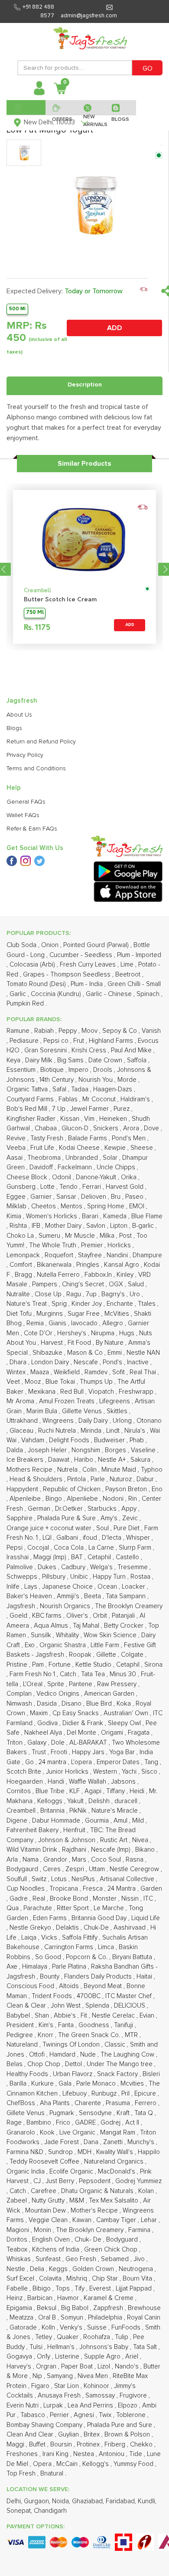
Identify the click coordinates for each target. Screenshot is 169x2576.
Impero (79, 1070)
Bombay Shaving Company (45, 2425)
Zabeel (18, 2201)
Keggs (59, 2269)
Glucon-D (76, 1128)
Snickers (107, 1128)
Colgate (133, 1655)
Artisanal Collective (128, 1879)
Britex (93, 2435)
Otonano (149, 1421)
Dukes (48, 1567)
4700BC (89, 1996)
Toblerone (132, 2415)
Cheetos (44, 1206)
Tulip (122, 2337)
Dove (152, 1128)
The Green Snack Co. (90, 2035)
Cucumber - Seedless (82, 955)
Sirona (153, 1665)
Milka (108, 1236)
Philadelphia (106, 2318)
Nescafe (87, 1362)
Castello (128, 1557)
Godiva (48, 1723)
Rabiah (45, 1031)
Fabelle (18, 2289)
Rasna (135, 1860)
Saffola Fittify (81, 1938)
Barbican (41, 2298)
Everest (101, 2289)
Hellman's (62, 2347)
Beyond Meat (104, 1986)
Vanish (151, 1031)
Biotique (53, 1070)
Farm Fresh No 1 (33, 1674)
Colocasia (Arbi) (33, 965)
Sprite (57, 1684)
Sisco (150, 1772)
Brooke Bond (70, 1899)
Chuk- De (89, 2240)
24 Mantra (122, 1889)
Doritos (18, 2240)
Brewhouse (144, 2308)
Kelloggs (51, 1801)
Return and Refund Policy (41, 742)
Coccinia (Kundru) (57, 994)
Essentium (22, 1070)
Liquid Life (146, 1918)
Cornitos (19, 1791)
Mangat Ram (119, 2133)
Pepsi (15, 1548)
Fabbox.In (99, 1275)
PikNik (79, 1811)
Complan (20, 1694)
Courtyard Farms (31, 1099)
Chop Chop (45, 2064)
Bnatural (53, 2474)
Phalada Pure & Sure (67, 1518)
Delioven (94, 1197)
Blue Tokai (61, 1382)
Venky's (72, 2328)
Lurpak (54, 2406)
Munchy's (142, 2142)
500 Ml (17, 309)
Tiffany (116, 1791)
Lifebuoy (75, 2094)
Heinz (15, 2298)
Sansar (67, 1197)
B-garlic (144, 1226)
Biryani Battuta (133, 1957)
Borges (116, 1450)
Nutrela (68, 1470)
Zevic (131, 1518)
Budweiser (110, 1440)
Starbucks (103, 1509)
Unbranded (83, 1158)
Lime (128, 965)
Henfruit (75, 1830)
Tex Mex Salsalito (114, 2201)
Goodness (95, 2025)
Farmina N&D (26, 2152)
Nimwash (20, 1704)
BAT (78, 1557)
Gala (66, 2084)
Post (126, 1236)
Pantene (81, 1684)
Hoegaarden (26, 1782)
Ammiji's (69, 1596)
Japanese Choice (68, 1587)
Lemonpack (24, 1255)
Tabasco (34, 2415)
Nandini (118, 1255)
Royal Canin (144, 2318)
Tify (80, 2289)
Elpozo (128, 2406)
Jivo (140, 2259)
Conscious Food (31, 1986)
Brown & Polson (128, 2435)
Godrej (111, 2123)
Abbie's (66, 2016)
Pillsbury (55, 1577)
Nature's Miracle (115, 1811)
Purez (122, 1109)
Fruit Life (43, 1148)
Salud (137, 1284)
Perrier (60, 2415)
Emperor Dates (119, 1762)
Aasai (15, 1158)
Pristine (18, 1665)
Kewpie (116, 1148)
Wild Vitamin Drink (33, 1850)
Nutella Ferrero (59, 1275)
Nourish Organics (66, 1606)
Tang (152, 1762)
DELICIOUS (130, 2006)
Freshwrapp (137, 1392)
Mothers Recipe (30, 1470)
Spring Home (107, 1206)
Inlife (14, 1587)
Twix (106, 2415)
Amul (121, 1821)
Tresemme (133, 1567)
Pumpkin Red (26, 1004)
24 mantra (53, 1762)
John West (67, 2006)
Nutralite (19, 1294)
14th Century (57, 1080)
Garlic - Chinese (110, 994)
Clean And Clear (31, 2435)
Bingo (55, 1499)
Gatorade (24, 2328)
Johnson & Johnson (68, 1840)
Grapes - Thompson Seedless (68, 975)
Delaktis (68, 1928)
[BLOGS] (120, 107)
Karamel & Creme (109, 2298)
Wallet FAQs (23, 815)
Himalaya (36, 1967)
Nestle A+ (113, 1460)
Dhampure (147, 1255)
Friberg (116, 2445)
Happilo (149, 2152)
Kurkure (43, 2084)
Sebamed (116, 2259)
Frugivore (134, 2396)
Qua (13, 1908)
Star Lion (67, 2386)
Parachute (39, 1908)
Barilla (19, 2084)
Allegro (114, 1323)
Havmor (69, 2298)
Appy (130, 1509)
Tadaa (81, 1089)
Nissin (131, 1899)
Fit (85, 2016)
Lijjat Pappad (135, 2289)
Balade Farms (88, 1138)
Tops (63, 2289)
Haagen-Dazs (114, 1089)
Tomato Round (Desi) (37, 984)
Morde (128, 1080)
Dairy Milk (40, 1060)
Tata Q (145, 2113)
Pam (39, 1665)
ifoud (91, 1538)
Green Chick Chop (112, 2250)
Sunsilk (42, 1635)
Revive (17, 1138)
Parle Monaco (97, 2084)
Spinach (149, 994)
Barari (91, 1216)
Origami (113, 1733)
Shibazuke (48, 1353)
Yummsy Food (134, 2464)
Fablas (69, 1099)
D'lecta (112, 1538)
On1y (44, 2357)
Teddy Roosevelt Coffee (45, 2162)
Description (85, 385)
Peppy (68, 1031)
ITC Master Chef (129, 1996)
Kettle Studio (94, 1665)
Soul (103, 1528)
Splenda (98, 2006)
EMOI (138, 1206)
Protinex (89, 2445)
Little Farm (106, 1645)
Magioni (19, 2230)
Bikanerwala (55, 1265)
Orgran (47, 2367)
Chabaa (47, 1128)
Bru (117, 1197)
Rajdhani (75, 1850)
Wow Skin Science (111, 1635)
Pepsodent (96, 2181)
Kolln (49, 2328)
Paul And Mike (132, 1050)
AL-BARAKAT (89, 1743)
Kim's (47, 2025)
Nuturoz (122, 1479)
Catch (69, 1674)
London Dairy (51, 1362)
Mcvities (133, 2084)
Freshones (23, 2454)
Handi (57, 1782)
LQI (48, 1538)
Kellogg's (96, 2464)
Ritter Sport (74, 1908)
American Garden (110, 1694)
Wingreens (59, 1421)
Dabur (146, 1479)
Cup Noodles (26, 1889)
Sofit (119, 1372)
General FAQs (26, 802)
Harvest (53, 1343)
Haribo (84, 1460)
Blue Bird (100, 1704)
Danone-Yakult (97, 1177)
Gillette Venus (83, 1411)
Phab (138, 1440)
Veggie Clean (49, 2220)
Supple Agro (103, 2357)
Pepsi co (57, 1041)
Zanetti (114, 2142)
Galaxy (38, 1743)
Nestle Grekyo (31, 1928)
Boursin (62, 2445)
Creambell (37, 591)
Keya (14, 1060)
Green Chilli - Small (134, 984)
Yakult (76, 1801)
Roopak (81, 1655)
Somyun (73, 2318)
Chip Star (106, 2279)
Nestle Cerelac (114, 2016)
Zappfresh (109, 2308)
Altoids (70, 1986)
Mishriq (78, 2279)
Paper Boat (78, 2367)
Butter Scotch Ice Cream (60, 600)
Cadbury (74, 1567)
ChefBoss (22, 2103)
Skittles (118, 1411)
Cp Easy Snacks (76, 1713)
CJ (38, 2181)
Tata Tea (94, 1674)
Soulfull (18, 1879)
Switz (40, 1879)
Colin (90, 1470)
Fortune (60, 1665)
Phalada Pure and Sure (120, 2425)
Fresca (94, 1889)
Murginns (50, 1314)
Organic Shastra (63, 1645)
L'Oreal (34, 1684)
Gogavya (20, 2357)
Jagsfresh (22, 1606)
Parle (99, 1479)
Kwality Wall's (115, 2152)
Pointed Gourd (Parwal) (97, 945)
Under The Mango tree (120, 2064)
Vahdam (34, 1440)
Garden (151, 1889)
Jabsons (124, 1782)
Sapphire (20, 1518)
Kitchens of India (57, 2250)
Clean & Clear (27, 2006)
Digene (18, 1821)
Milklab (17, 1206)
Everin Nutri (23, 2406)
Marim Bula (43, 1411)
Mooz (34, 1382)
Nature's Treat (28, 1304)
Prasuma (119, 2103)
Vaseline (144, 1450)
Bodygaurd (23, 1869)
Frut (80, 1041)
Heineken (114, 1119)
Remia (36, 1323)
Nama (31, 1860)
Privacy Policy (25, 755)
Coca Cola (70, 1548)
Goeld (19, 1616)
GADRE (86, 2123)
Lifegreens (115, 1401)
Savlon (97, 1226)
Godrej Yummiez (138, 2181)
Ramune (19, 1031)
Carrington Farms (70, 1947)
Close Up (49, 1294)
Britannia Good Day (100, 1918)
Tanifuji (124, 2025)
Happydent (23, 1489)
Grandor (56, 1860)
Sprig (60, 1304)
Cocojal (39, 1548)
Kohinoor (97, 2386)
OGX (117, 1284)
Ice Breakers (26, 1460)
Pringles (89, 1265)
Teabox (18, 2250)
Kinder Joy (88, 1304)
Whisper (139, 1538)
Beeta (93, 1596)
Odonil (62, 1177)
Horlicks (120, 1245)
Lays (32, 1587)
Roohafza (97, 2337)
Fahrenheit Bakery (33, 1830)
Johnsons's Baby (105, 2347)
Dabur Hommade (57, 1821)
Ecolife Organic (72, 2172)
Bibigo (42, 2289)
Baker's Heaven (30, 1596)
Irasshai (18, 1557)
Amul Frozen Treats (68, 1401)
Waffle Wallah (88, 1782)
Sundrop (61, 2152)
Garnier (42, 1197)
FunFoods (127, 2328)
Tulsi (37, 2347)
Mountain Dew (46, 2211)
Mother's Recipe (95, 2211)
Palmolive (21, 1567)
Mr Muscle (81, 1236)
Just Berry (61, 2181)
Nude (89, 2055)
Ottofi (38, 2055)
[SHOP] (26, 107)
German (40, 1509)
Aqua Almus (52, 1626)
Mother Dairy (64, 1226)
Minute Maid (120, 1470)
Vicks (50, 1938)
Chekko (142, 2445)
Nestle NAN (143, 1353)
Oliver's (78, 1616)
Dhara (19, 1362)
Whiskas (19, 2259)
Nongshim (87, 1450)
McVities (118, 1314)
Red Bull (73, 1392)
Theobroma (45, 1158)
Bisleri (151, 2074)
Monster (106, 1899)
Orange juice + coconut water (50, 1528)
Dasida (48, 1704)
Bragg (24, 1275)
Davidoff (42, 1167)
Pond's (113, 1362)
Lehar (150, 2220)
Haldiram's (136, 1099)
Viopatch (102, 1392)
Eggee (17, 1197)
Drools (104, 1070)
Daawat (60, 1460)
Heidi (138, 1791)
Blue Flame (147, 1216)
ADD (115, 328)
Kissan (71, 1119)
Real (40, 1899)
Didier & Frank (84, 1723)
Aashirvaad (130, 1928)
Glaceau (22, 1431)
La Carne (102, 1548)
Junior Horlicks (68, 1772)
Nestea (84, 2454)
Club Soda (22, 945)
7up (92, 1294)
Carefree (44, 2191)
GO (148, 68)
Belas (15, 2064)
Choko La (21, 1236)
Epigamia (20, 2308)
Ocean (108, 1587)
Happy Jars (89, 1752)
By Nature (110, 1343)
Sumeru (50, 1236)
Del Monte (82, 1733)
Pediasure (25, 1041)
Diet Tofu (20, 1314)
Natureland (23, 2045)
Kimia (15, 1216)
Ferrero (146, 2103)
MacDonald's (117, 2172)
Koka (125, 1704)
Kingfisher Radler (32, 1119)
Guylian (69, 2435)
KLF (75, 1791)
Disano (72, 1704)
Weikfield (68, 1372)
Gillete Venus (26, 2113)
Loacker (134, 1587)
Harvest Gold (125, 1187)
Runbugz (105, 2094)
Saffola (138, 1060)
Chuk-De (97, 1928)
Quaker (68, 2337)
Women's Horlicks (52, 1216)
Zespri (76, 1869)
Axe (13, 1967)
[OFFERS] (61, 107)
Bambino (40, 2123)
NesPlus (84, 1879)
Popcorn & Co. (88, 1957)
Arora (132, 1128)
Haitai (145, 1977)
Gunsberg (22, 1187)
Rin (133, 1499)
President (21, 2025)
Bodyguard (123, 2240)
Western (106, 1772)
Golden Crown (94, 2269)
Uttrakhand (23, 1421)
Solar (111, 1158)
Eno (157, 1489)
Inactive (139, 1362)
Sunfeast (49, 2259)
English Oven (52, 2240)
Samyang (61, 2376)
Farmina (140, 2230)
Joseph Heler (48, 1450)
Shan (43, 2016)
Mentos (72, 1206)
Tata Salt (146, 2347)
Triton (15, 1743)
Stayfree (91, 1255)
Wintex (17, 1372)
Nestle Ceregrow (135, 1869)
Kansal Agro (122, 1265)
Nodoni (114, 1499)
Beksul (47, 2308)
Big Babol (76, 2308)
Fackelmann (76, 1167)
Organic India (26, 2172)
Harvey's (20, 2367)
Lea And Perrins (91, 2406)
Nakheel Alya (44, 1733)
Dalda (16, 1450)
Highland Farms (112, 1041)
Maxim (40, 1713)
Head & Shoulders (37, 1479)
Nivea (141, 1840)
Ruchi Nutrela (58, 1431)
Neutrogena (137, 2269)
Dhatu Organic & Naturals (98, 2191)
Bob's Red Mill (28, 1109)
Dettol (74, 2064)
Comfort (22, 1265)
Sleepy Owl (125, 1723)
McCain (68, 2464)
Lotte (48, 1187)
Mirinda (92, 1431)
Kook (48, 2133)
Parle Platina (70, 1967)
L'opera (82, 1762)
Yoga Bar (123, 1752)
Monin (43, 2230)
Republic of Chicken (73, 1489)
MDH (85, 2152)
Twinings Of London (72, 2045)
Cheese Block (28, 1177)
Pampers (45, 1284)
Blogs (14, 728)
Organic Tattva (28, 1089)
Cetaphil (100, 1557)
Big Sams (71, 1060)
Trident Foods (53, 1996)
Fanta (67, 2025)
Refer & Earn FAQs (32, 829)
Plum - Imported (139, 955)
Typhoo (152, 1470)
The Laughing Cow (128, 2055)
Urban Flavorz (73, 2074)
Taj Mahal (87, 1626)
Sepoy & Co (120, 1031)
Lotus (60, 1879)
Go (30, 1762)
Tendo (69, 1187)
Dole (59, 1743)
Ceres (53, 1869)
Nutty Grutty (49, 2201)
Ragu (75, 1294)
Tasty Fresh (48, 1138)
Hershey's (73, 1333)
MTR (132, 2035)
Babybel (19, 2016)
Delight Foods (70, 1440)
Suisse (98, 2328)
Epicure (146, 2094)
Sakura (141, 1460)
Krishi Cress (90, 1050)
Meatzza (22, 2318)
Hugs (128, 1333)
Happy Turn (110, 1577)
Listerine (68, 2357)
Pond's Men (130, 1138)
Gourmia (98, 1821)
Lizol (105, 2367)
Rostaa (141, 1577)
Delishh (100, 1801)
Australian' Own (127, 1713)
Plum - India (88, 984)
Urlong (123, 1421)
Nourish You (96, 1080)
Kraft (124, 2113)
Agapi (94, 1791)
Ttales (148, 1304)
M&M (78, 2201)
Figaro (41, 2386)
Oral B (48, 2318)
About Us (19, 715)
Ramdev (97, 1372)
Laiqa (30, 1938)
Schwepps (23, 1577)
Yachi (130, 1772)
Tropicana (65, 1889)
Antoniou (112, 2454)
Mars (80, 1860)
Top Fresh (22, 2474)
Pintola (77, 1479)
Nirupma (104, 1333)
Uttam (98, 1869)
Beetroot (129, 975)
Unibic (80, 1577)
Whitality (68, 1635)
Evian (148, 2016)
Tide (136, 2454)
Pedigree (21, 2035)
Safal (60, 1089)
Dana (92, 2142)
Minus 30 (124, 1674)
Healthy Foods (28, 2074)
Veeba (17, 1148)
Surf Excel (21, 2279)
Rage (15, 2123)
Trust (40, 1752)
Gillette (107, 1655)
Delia (38, 2269)
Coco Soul (107, 1860)
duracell (127, 1801)
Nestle (17, 2269)
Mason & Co (86, 1353)
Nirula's (136, 1431)
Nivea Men (94, 2376)
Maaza (41, 1372)
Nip (38, 2376)
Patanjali (124, 1616)
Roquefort (60, 1255)
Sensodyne (96, 2113)
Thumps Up (97, 1382)
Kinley (126, 1275)
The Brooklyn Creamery (129, 1606)
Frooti (60, 1752)
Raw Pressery (118, 1684)
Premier (93, 1245)
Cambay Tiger (117, 2220)
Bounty (50, 1977)
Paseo (135, 1197)
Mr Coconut (100, 1099)
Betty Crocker (125, 1626)
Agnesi (85, 2415)
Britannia (53, 1811)
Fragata (140, 1733)
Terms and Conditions (36, 769)
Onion (51, 945)
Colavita (51, 2279)
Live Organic (78, 2133)
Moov (90, 1031)
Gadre (19, 1899)
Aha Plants (56, 2103)
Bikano (146, 1850)
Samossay (101, 2396)
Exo (31, 1645)
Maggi (16, 2445)
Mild (139, 1821)
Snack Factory (118, 2074)
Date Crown (106, 1060)
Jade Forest (62, 2142)
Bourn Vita (138, 2279)
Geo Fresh (82, 2259)
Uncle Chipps (117, 1167)
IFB (37, 1226)
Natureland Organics (115, 2162)
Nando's (128, 2367)
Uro (136, 1294)
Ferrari (93, 1187)
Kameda (116, 1216)
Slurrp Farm (136, 1548)
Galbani (68, 1538)
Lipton (120, 1226)
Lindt (114, 1431)
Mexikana (43, 1392)
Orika (130, 1177)
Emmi (115, 1353)
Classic (116, 2045)
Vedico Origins (59, 1694)
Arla (13, 1860)
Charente (89, 2103)
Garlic (19, 994)
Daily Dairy (94, 1421)
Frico (64, 2123)
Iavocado (85, 1323)
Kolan (147, 2191)
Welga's (102, 1567)
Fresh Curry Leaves (89, 965)
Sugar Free (84, 1314)
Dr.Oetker (70, 1509)
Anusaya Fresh (60, 2396)
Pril (126, 2094)
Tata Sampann (127, 1596)
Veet (14, 1382)
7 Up (60, 1109)
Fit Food (80, 1343)
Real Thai (144, 1372)
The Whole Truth (54, 1245)
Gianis (58, 1323)
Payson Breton (127, 1489)
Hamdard (63, 2055)
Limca (107, 1947)
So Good (49, 1957)
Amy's (110, 1518)
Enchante (121, 1304)
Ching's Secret (84, 1284)
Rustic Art (115, 1840)
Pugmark (63, 2113)
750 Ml (35, 613)
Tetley (44, 2337)
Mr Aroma (21, 1401)
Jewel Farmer (90, 1109)
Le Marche (110, 1908)
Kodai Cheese (80, 1148)
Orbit (101, 1616)
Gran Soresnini (46, 1050)
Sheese (143, 1148)
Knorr (46, 2035)
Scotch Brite (25, 1772)
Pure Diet (127, 1528)
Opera (43, 2464)
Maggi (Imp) (51, 1557)
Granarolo (22, 2133)
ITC (149, 1899)
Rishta (19, 1226)
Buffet (38, 2445)
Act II (133, 2123)
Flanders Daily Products (99, 1977)
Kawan (83, 2220)
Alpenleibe (26, 1499)
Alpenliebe (83, 1499)
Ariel (133, 2357)
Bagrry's (114, 1294)
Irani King (56, 2454)
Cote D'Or (39, 1333)
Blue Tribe (51, 1791)
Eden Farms (51, 1918)
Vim (90, 1119)
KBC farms (48, 1616)
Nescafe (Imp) (112, 1850)
